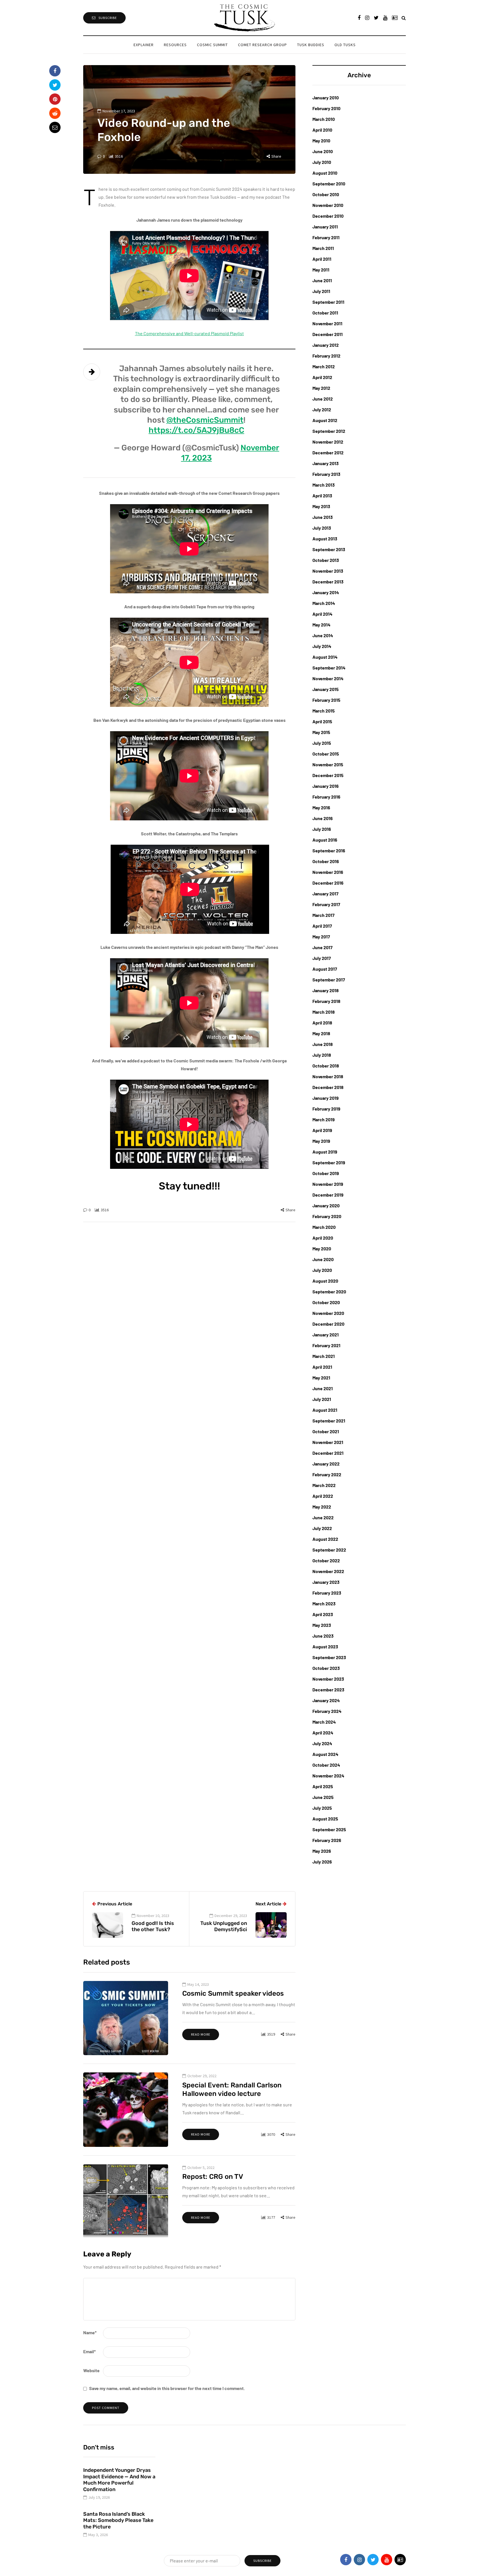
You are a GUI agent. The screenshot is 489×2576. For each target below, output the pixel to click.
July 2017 (322, 958)
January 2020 (326, 1205)
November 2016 (328, 872)
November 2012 (328, 442)
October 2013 (326, 560)
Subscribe (108, 18)
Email (89, 2351)
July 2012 (322, 409)
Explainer (144, 45)
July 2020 (322, 1270)
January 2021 (326, 1335)
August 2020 (325, 1281)
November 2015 (328, 764)
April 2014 (322, 614)
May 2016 (321, 807)
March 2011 (323, 248)
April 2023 (323, 1614)
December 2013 (328, 582)
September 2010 (329, 184)
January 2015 (326, 689)
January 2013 (326, 463)
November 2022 (328, 1571)
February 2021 (326, 1345)
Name (90, 2332)
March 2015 (324, 711)
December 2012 (328, 452)
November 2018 (328, 1076)
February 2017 (326, 904)
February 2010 (326, 108)
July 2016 (322, 829)
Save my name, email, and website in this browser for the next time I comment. (167, 2388)
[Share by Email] (55, 127)
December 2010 (328, 216)
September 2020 (329, 1292)
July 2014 (322, 646)
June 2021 (323, 1388)
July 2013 (322, 528)
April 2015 (322, 721)
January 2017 (325, 894)
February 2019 (326, 1109)
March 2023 (324, 1603)
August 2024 (325, 1754)
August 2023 (325, 1647)
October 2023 (326, 1668)
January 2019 (326, 1098)
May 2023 (322, 1625)
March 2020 (324, 1227)
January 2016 (326, 786)
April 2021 (322, 1367)
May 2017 (321, 937)
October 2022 (326, 1560)
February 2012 (326, 356)
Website (91, 2370)
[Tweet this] (55, 85)
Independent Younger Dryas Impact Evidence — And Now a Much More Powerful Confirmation (119, 2480)
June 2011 (322, 280)
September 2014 (329, 668)
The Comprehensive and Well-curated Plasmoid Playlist (189, 333)
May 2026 (322, 1851)
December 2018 (328, 1087)
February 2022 (327, 1474)
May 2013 (321, 506)
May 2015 (321, 732)
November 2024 (328, 1776)
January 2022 (326, 1464)
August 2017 (325, 969)
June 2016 (323, 818)
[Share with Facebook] (55, 71)
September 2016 (329, 851)
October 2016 (326, 861)
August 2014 (325, 657)
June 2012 (323, 399)
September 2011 (328, 302)
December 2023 (328, 1690)
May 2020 (322, 1249)
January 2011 (325, 227)
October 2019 (326, 1173)
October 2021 (326, 1431)
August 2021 (325, 1410)
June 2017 (322, 947)
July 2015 (322, 743)
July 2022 (322, 1528)
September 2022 (329, 1550)
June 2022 (323, 1517)
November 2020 (328, 1313)
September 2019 (329, 1162)
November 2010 (328, 205)
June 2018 (323, 1044)
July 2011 (321, 291)
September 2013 (329, 549)
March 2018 (324, 1012)
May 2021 (321, 1378)
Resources (175, 45)
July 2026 (322, 1862)
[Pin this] (55, 99)
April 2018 (322, 1023)
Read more (201, 2034)
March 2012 (324, 366)
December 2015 (328, 775)
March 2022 (324, 1485)
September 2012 (329, 431)
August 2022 (325, 1539)
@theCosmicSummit (205, 420)
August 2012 (325, 420)
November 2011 (327, 323)
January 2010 (326, 98)
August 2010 (325, 173)
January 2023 (326, 1582)
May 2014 (321, 625)
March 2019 (324, 1119)
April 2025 (323, 1786)
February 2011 (326, 237)
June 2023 (323, 1636)
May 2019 (321, 1141)
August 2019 (325, 1152)
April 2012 (322, 377)
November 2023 (328, 1679)
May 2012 (321, 388)
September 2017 (329, 980)
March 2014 (324, 603)
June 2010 (323, 151)
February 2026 (327, 1840)
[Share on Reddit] (55, 113)
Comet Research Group (262, 45)
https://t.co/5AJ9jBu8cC (196, 430)
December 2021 (328, 1453)
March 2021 (324, 1356)
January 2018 (326, 990)
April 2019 (322, 1130)
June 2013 (323, 517)
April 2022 (323, 1496)
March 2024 (324, 1722)
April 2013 (322, 496)
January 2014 (326, 592)
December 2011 (328, 334)
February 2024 (327, 1711)
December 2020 (328, 1324)
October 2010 (326, 194)
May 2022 (322, 1507)
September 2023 (329, 1657)
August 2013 (325, 539)
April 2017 (322, 926)
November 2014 (328, 678)
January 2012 (326, 345)
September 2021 (329, 1421)
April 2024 (323, 1733)
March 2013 (324, 485)
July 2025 (322, 1808)
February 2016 (326, 797)
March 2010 (324, 119)
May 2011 (321, 270)
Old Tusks (345, 45)
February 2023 (327, 1593)
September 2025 (329, 1829)
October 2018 (326, 1066)
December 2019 (328, 1195)
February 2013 (326, 474)
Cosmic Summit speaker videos (233, 1993)
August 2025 (325, 1819)
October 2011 (325, 313)
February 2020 (327, 1216)
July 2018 (322, 1055)
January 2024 (326, 1700)
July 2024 (322, 1743)
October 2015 (326, 754)
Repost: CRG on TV (213, 2177)
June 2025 (323, 1797)
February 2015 (326, 700)
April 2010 (322, 130)
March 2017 (323, 915)
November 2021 (328, 1442)
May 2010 (321, 141)
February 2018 (326, 1001)
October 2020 (326, 1302)
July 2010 (322, 162)
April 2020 (323, 1238)
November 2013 (328, 571)
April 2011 (322, 259)
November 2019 (328, 1184)
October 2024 (326, 1765)
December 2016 (328, 883)
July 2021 (322, 1399)
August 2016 (325, 840)
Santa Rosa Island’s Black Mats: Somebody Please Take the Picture (118, 2520)
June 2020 (323, 1259)
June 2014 (323, 635)
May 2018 (321, 1033)
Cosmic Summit (212, 45)
